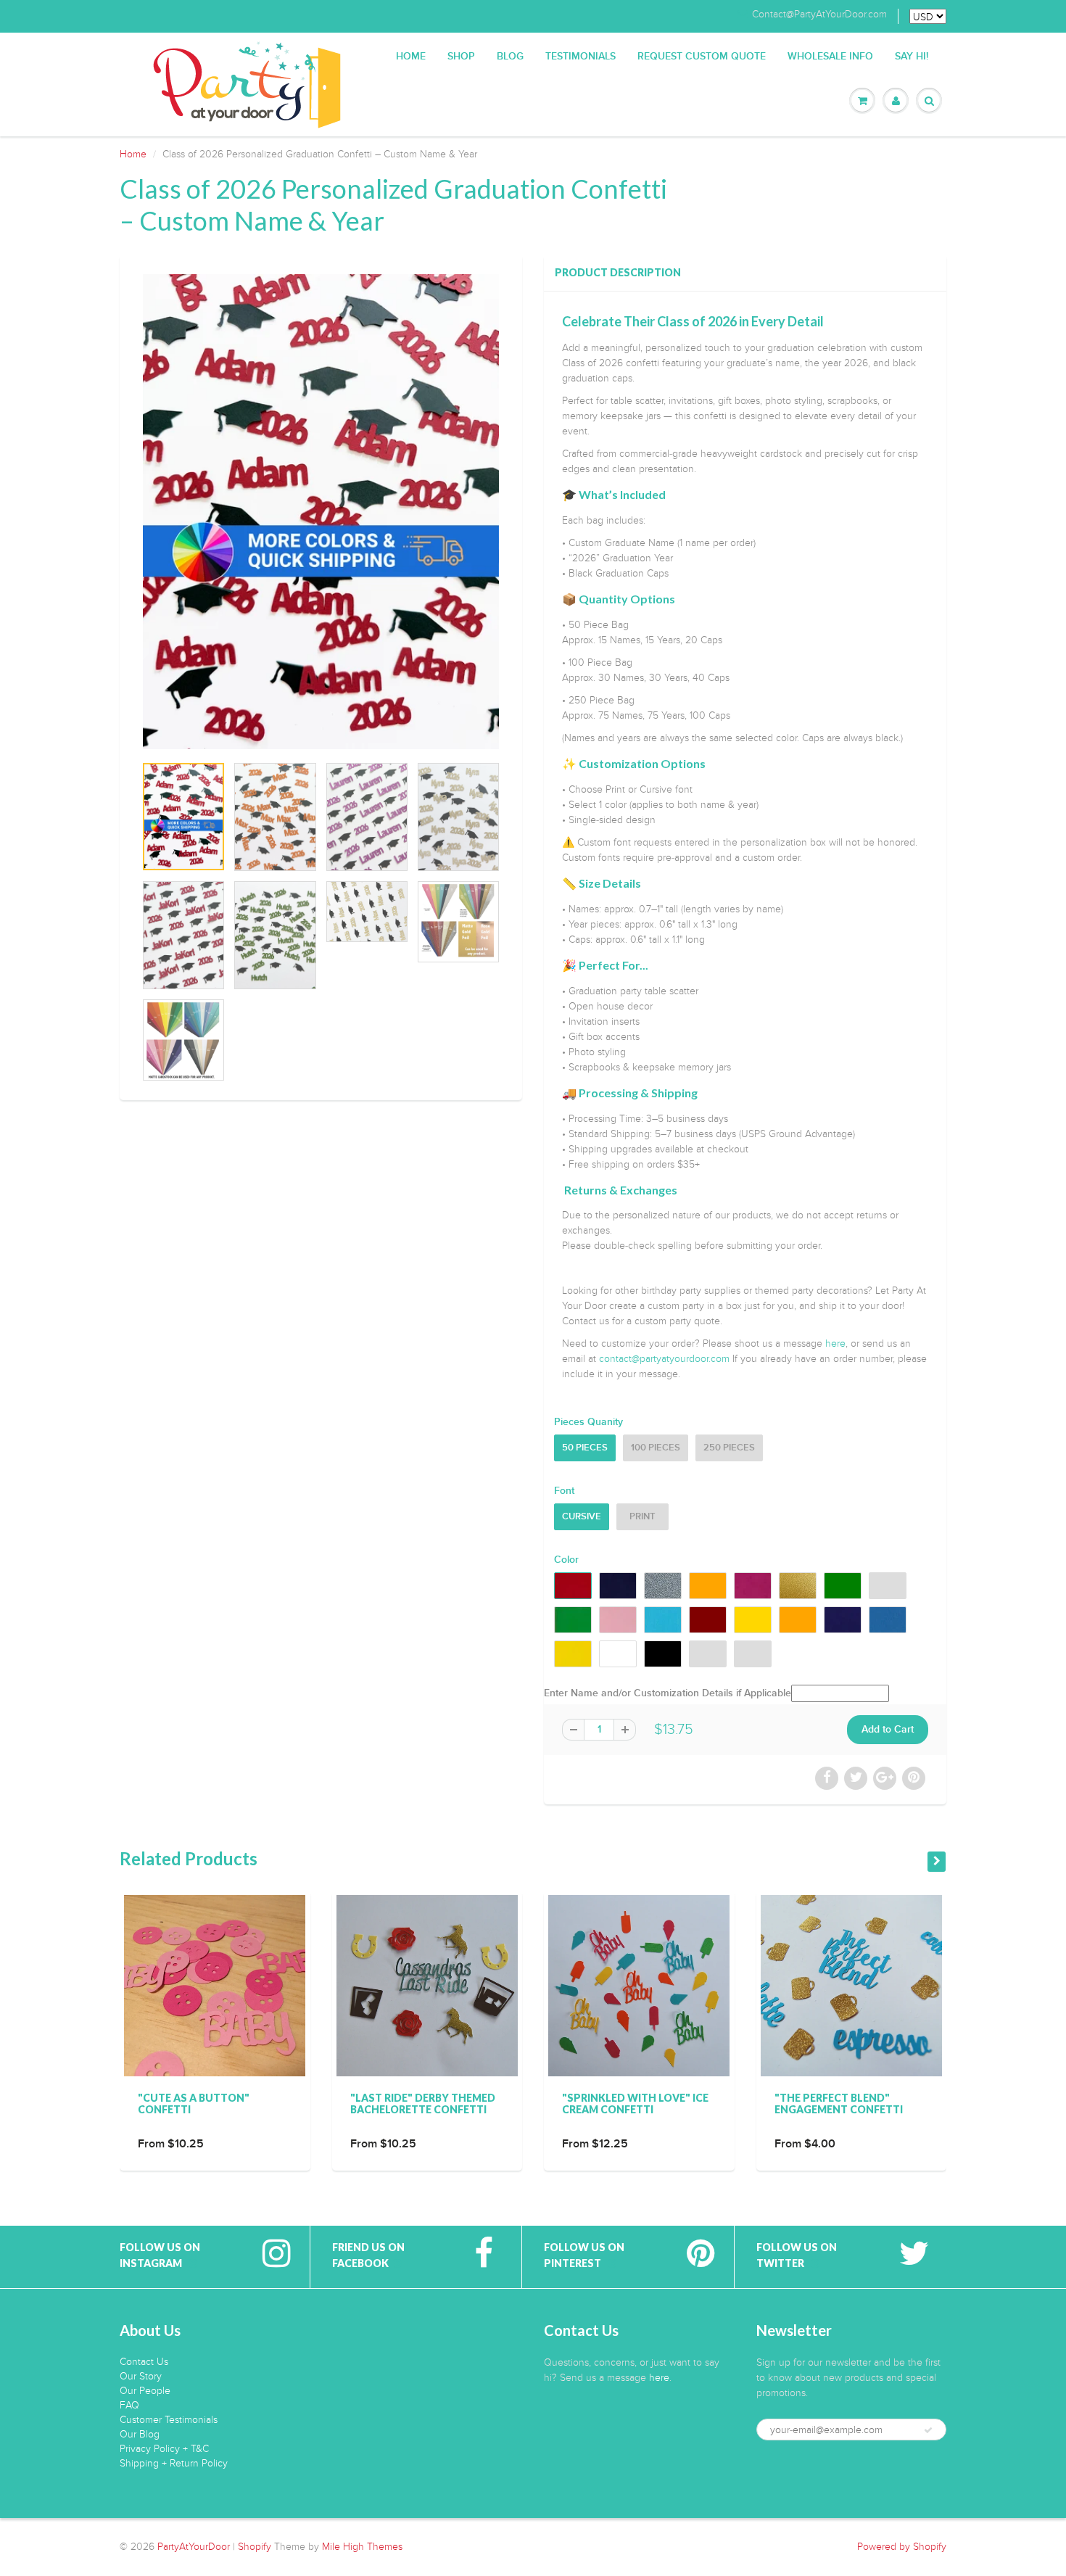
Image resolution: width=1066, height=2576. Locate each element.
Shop (461, 57)
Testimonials (580, 57)
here (835, 1343)
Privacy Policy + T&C (164, 2449)
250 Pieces (729, 1448)
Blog (510, 57)
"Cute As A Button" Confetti (194, 2104)
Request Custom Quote (702, 57)
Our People (145, 2391)
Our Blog (140, 2434)
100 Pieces (656, 1448)
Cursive (582, 1517)
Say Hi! (912, 57)
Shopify (255, 2547)
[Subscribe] (928, 2430)
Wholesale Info (830, 57)
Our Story (141, 2376)
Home (411, 57)
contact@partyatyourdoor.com (664, 1359)
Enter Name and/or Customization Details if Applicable (668, 1693)
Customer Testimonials (169, 2420)
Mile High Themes (362, 2547)
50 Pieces (585, 1448)
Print (643, 1517)
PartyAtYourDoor (194, 2547)
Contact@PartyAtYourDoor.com (819, 15)
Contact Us (144, 2362)
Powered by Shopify (902, 2547)
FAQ (129, 2405)
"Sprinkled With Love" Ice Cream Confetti (635, 2104)
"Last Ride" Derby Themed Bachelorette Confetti (423, 2104)
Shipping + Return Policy (174, 2463)
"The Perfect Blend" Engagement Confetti (839, 2104)
